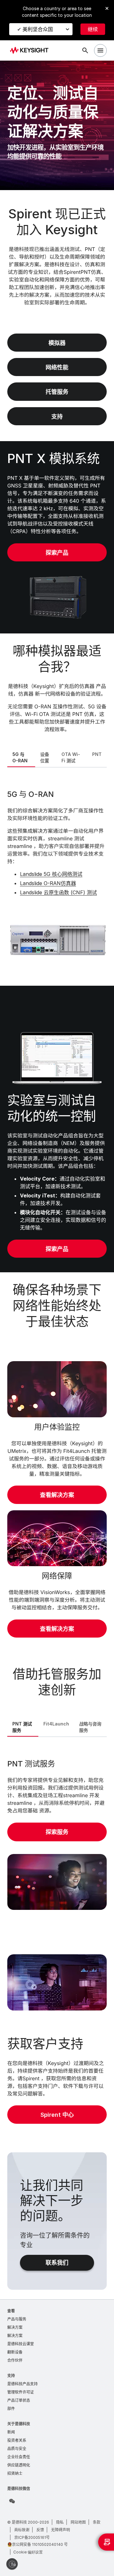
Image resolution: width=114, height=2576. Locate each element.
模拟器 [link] (57, 343)
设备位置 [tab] (45, 757)
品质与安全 (17, 2449)
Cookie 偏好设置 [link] (28, 2552)
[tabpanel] (57, 876)
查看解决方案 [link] (57, 1495)
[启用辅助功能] (12, 2564)
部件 (11, 2409)
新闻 (11, 2432)
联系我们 (57, 2263)
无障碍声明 (60, 2530)
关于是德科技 (19, 2424)
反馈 (40, 2530)
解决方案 (15, 2327)
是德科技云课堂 (21, 2344)
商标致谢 (22, 2530)
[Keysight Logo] (31, 51)
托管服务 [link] (57, 392)
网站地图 (78, 2522)
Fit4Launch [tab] (56, 1724)
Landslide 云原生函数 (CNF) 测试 (58, 892)
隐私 (60, 2522)
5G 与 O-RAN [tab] (20, 757)
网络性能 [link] (57, 367)
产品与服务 (17, 2319)
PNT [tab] (97, 754)
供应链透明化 (19, 2465)
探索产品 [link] (57, 553)
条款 (97, 2522)
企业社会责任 (19, 2457)
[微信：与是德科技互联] (12, 2501)
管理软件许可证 (21, 2392)
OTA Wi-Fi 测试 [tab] (71, 757)
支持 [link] (57, 417)
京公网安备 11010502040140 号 (40, 2544)
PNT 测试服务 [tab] (22, 1727)
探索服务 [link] (57, 1832)
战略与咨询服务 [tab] (90, 1727)
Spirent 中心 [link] (57, 2115)
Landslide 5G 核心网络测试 (51, 874)
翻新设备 (15, 2352)
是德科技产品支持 (22, 2384)
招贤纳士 (15, 2473)
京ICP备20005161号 (32, 2537)
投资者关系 (17, 2440)
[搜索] (85, 50)
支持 (11, 2376)
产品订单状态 (19, 2400)
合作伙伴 (15, 2360)
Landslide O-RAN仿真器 (48, 883)
